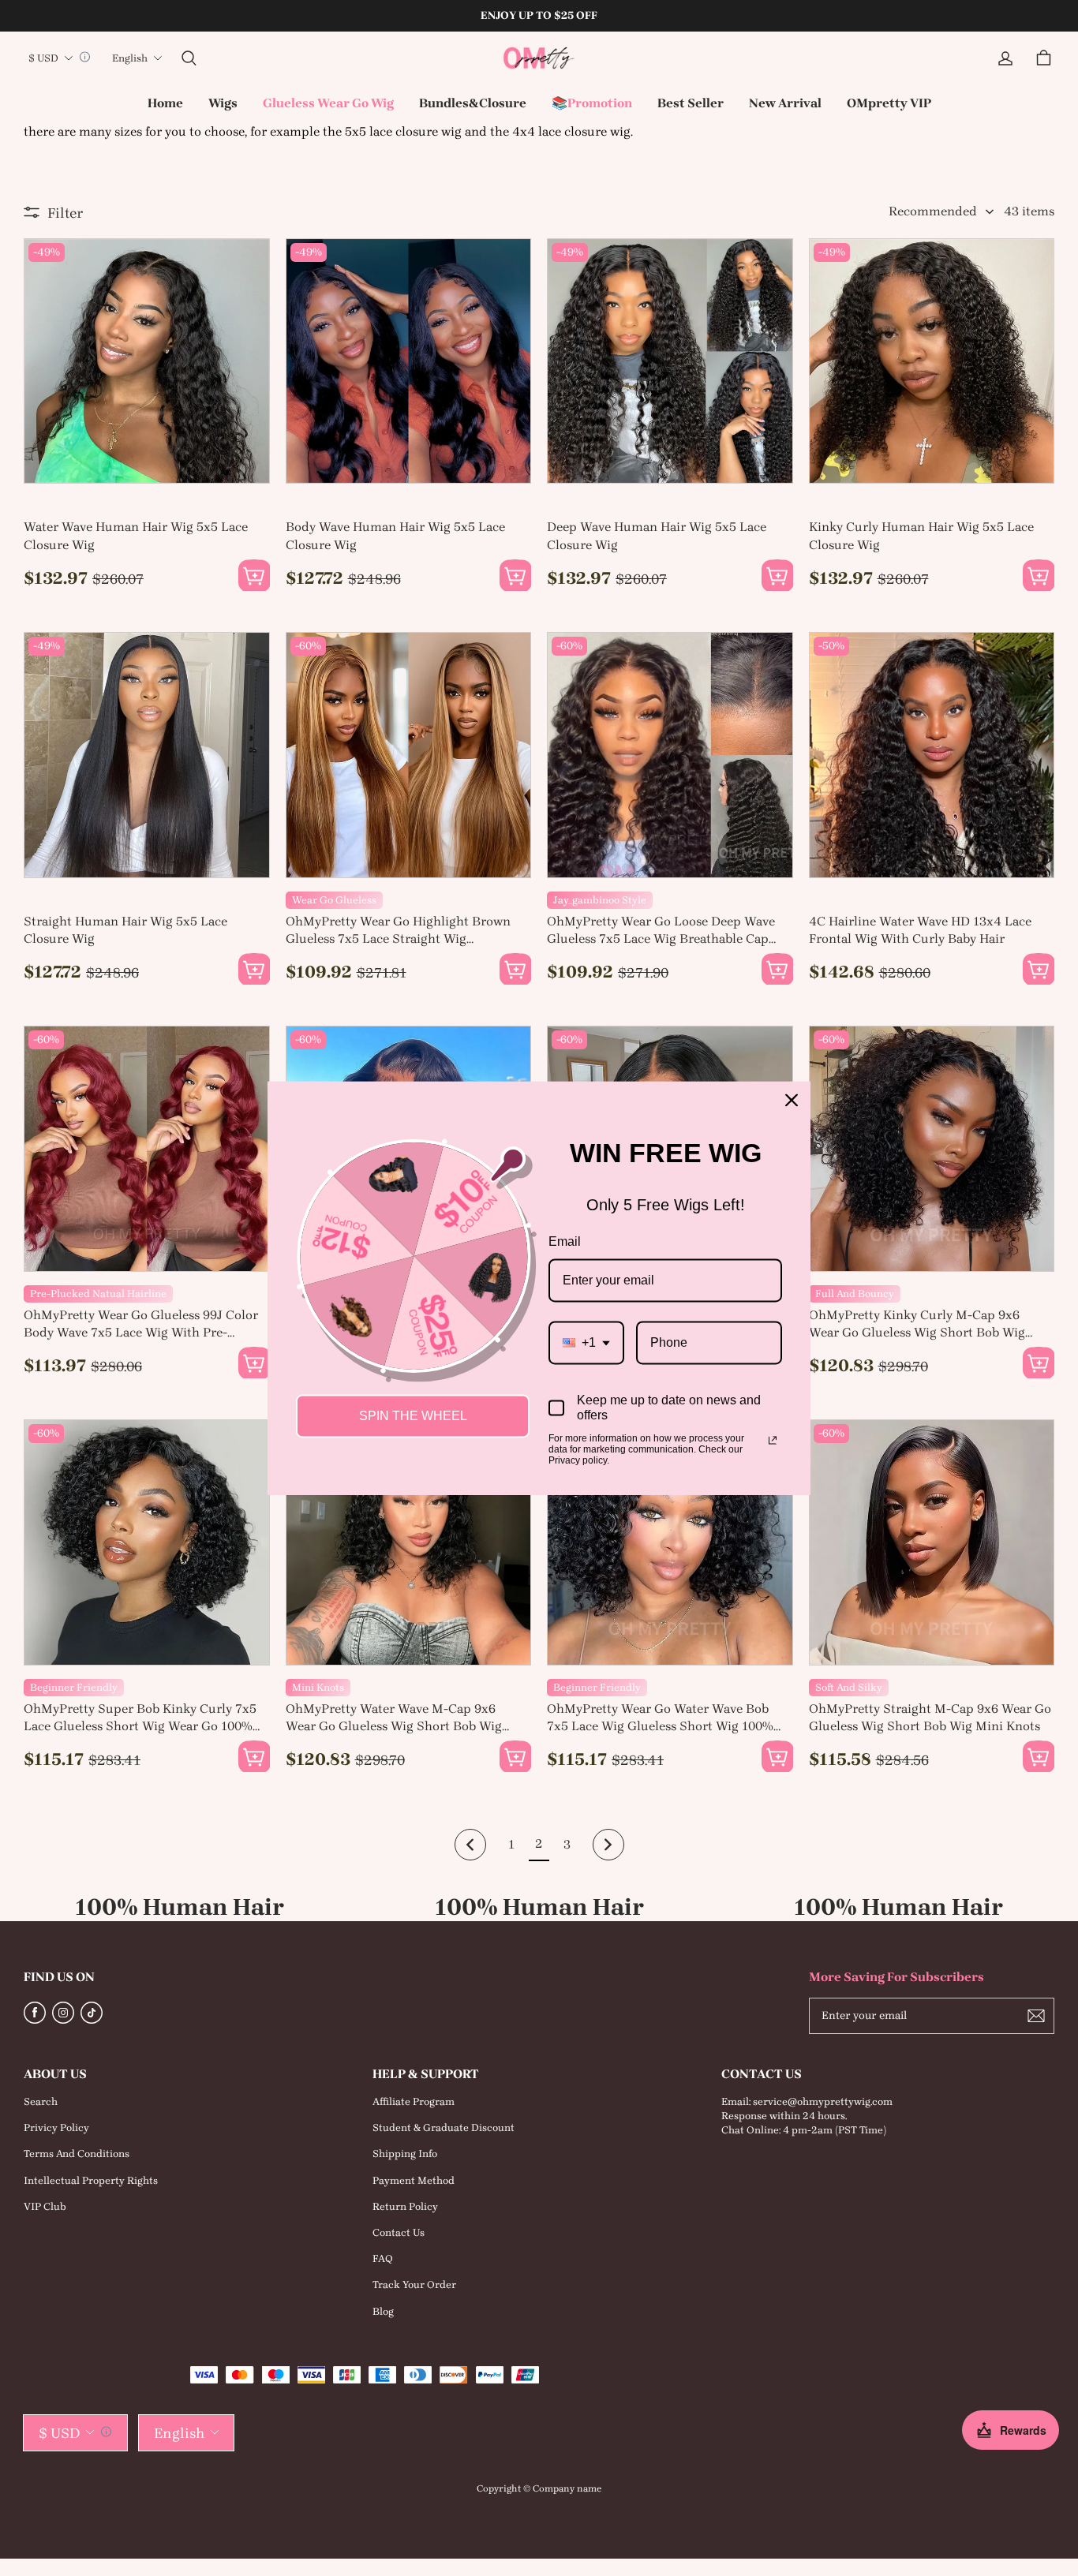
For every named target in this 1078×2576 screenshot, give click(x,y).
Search (41, 2101)
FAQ (383, 2258)
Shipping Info (405, 2154)
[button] (189, 58)
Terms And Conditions (77, 2154)
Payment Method (414, 2180)
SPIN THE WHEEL (413, 1416)
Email (565, 1241)
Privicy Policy (56, 2127)
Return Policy (405, 2206)
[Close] (792, 1100)
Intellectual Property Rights (91, 2180)
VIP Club (45, 2206)
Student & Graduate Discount (444, 2127)
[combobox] (586, 1342)
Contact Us (399, 2232)
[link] (223, 104)
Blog (383, 2311)
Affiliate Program (414, 2101)
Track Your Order (414, 2284)
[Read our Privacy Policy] (773, 1440)
